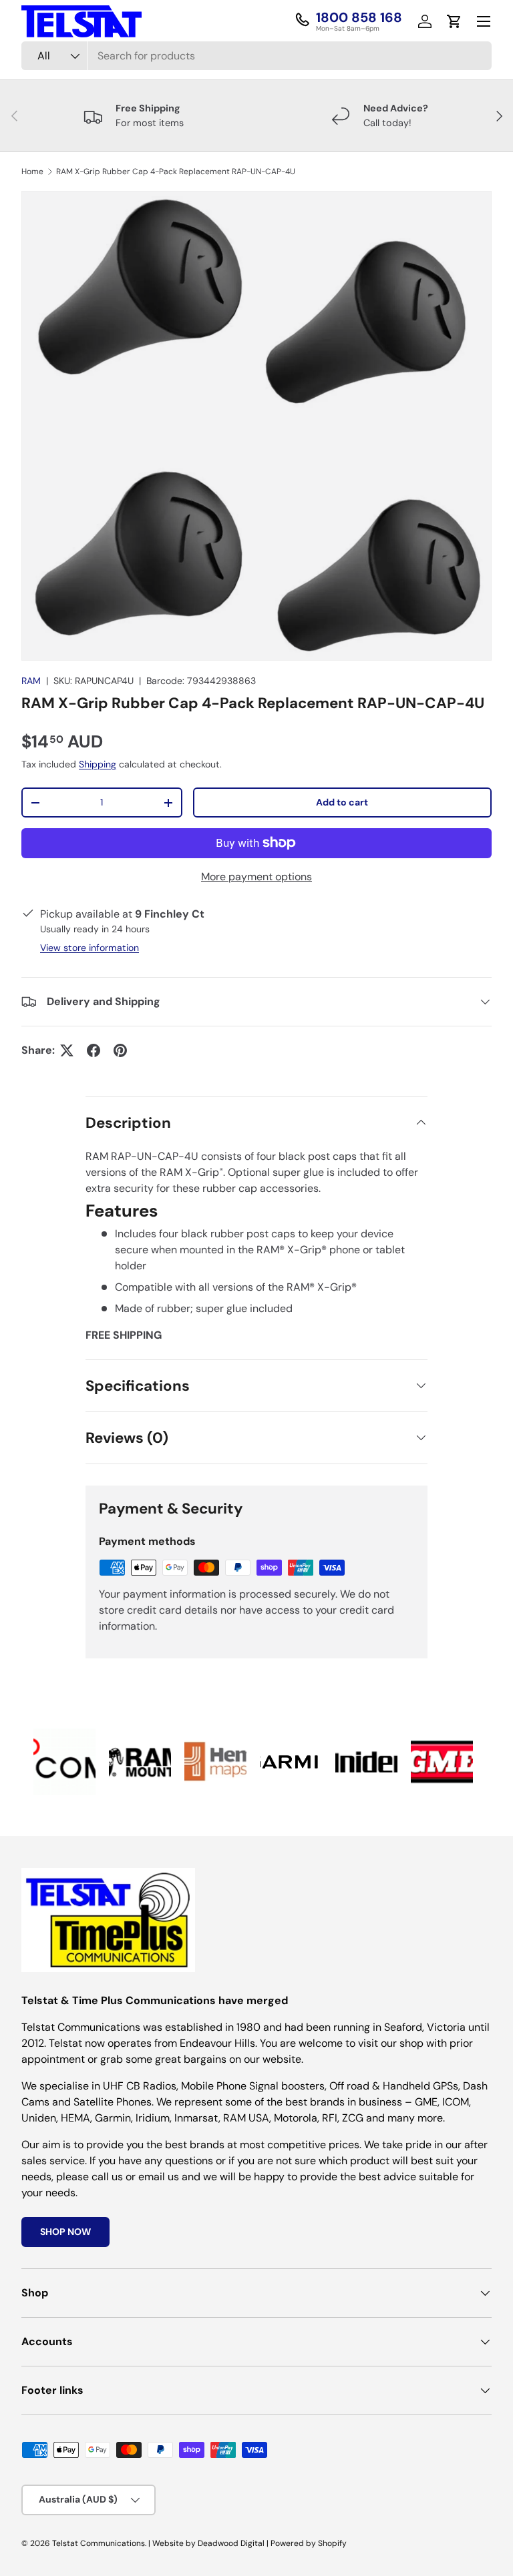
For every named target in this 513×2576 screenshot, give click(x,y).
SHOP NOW (65, 2232)
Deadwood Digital (231, 2543)
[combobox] (256, 56)
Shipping (98, 764)
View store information (90, 948)
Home (32, 172)
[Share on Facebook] (94, 1050)
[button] (454, 21)
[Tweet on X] (67, 1050)
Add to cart (342, 802)
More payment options (256, 877)
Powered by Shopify (309, 2543)
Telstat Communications (99, 2543)
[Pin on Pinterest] (120, 1050)
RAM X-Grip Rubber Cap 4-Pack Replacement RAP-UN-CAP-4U (176, 172)
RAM (31, 681)
